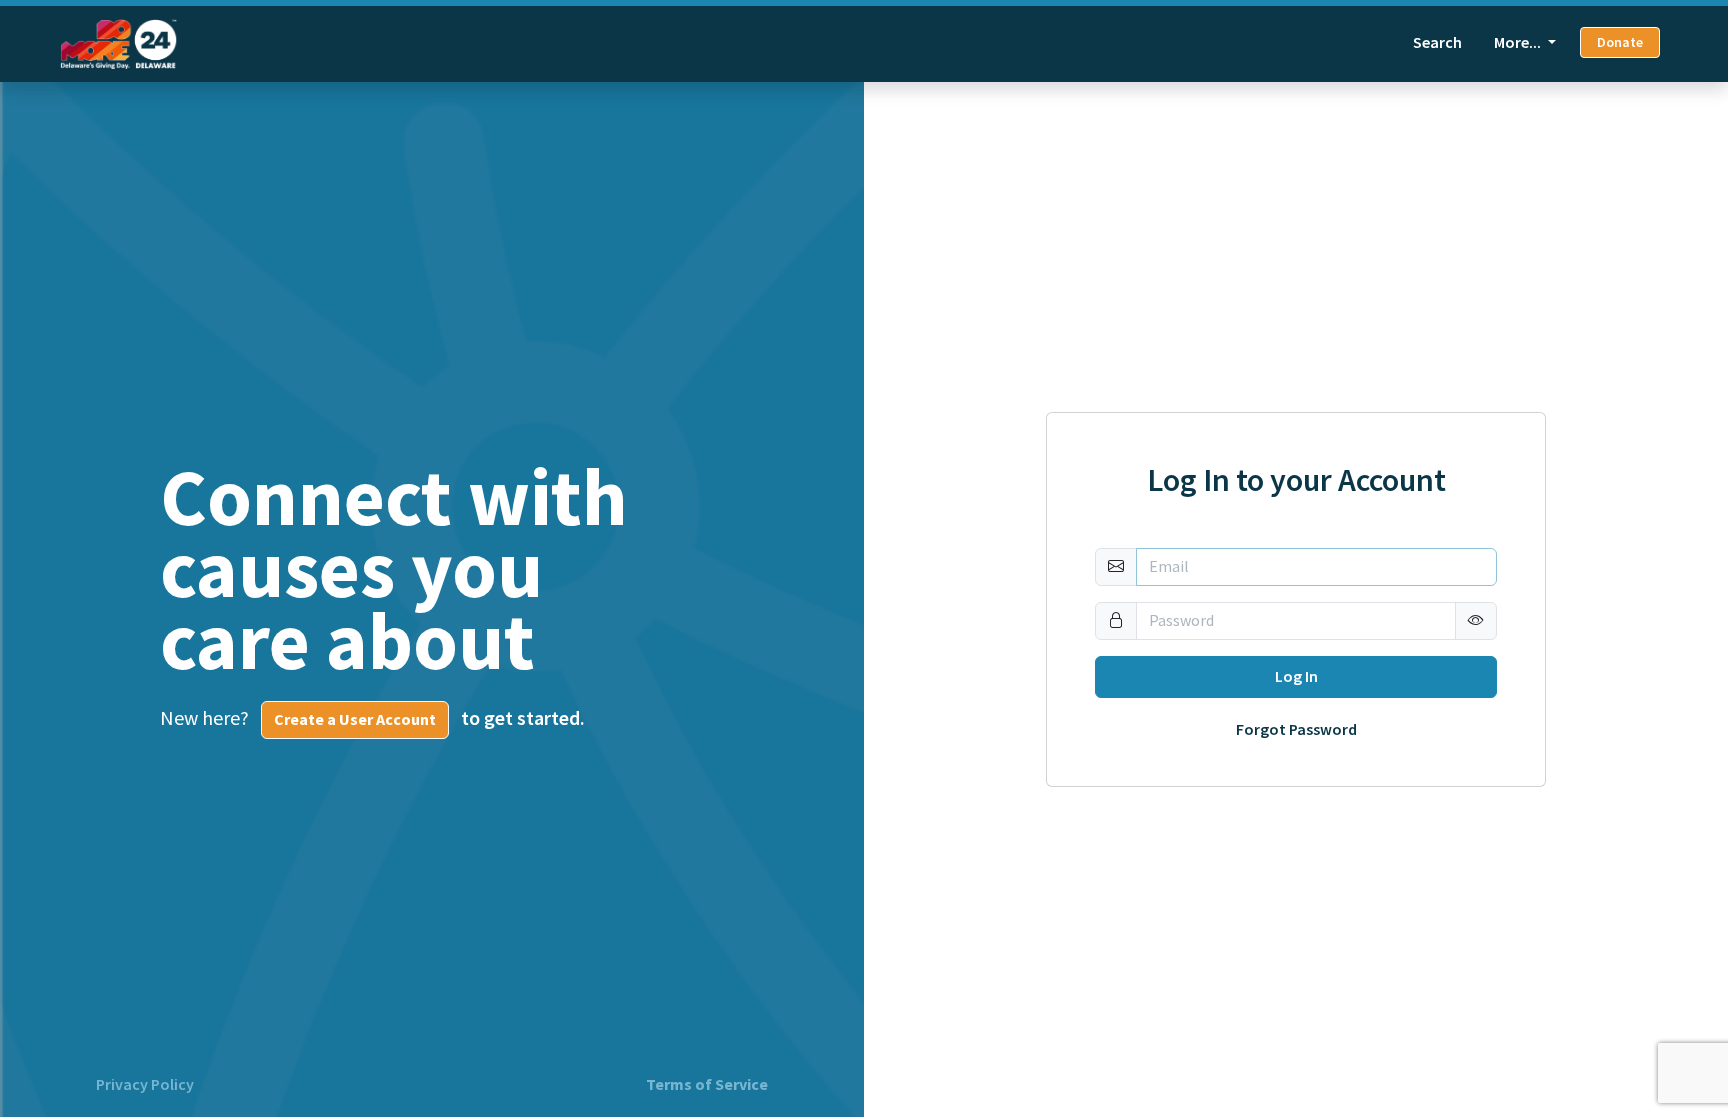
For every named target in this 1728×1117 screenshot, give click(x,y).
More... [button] (1519, 42)
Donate (1620, 42)
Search (1437, 42)
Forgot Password (1296, 730)
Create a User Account (355, 719)
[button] (1476, 621)
